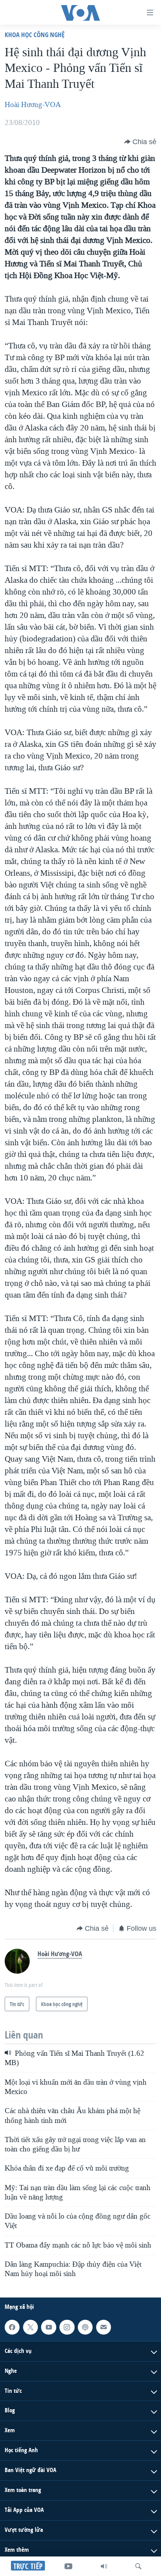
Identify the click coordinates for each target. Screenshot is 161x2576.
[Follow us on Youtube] (48, 2327)
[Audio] (104, 2566)
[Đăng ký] (104, 2327)
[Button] (140, 142)
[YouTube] (68, 2566)
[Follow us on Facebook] (12, 2327)
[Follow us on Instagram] (67, 2327)
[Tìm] (138, 2566)
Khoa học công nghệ (35, 35)
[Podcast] (85, 2327)
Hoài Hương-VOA (33, 105)
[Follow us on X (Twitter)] (30, 2327)
